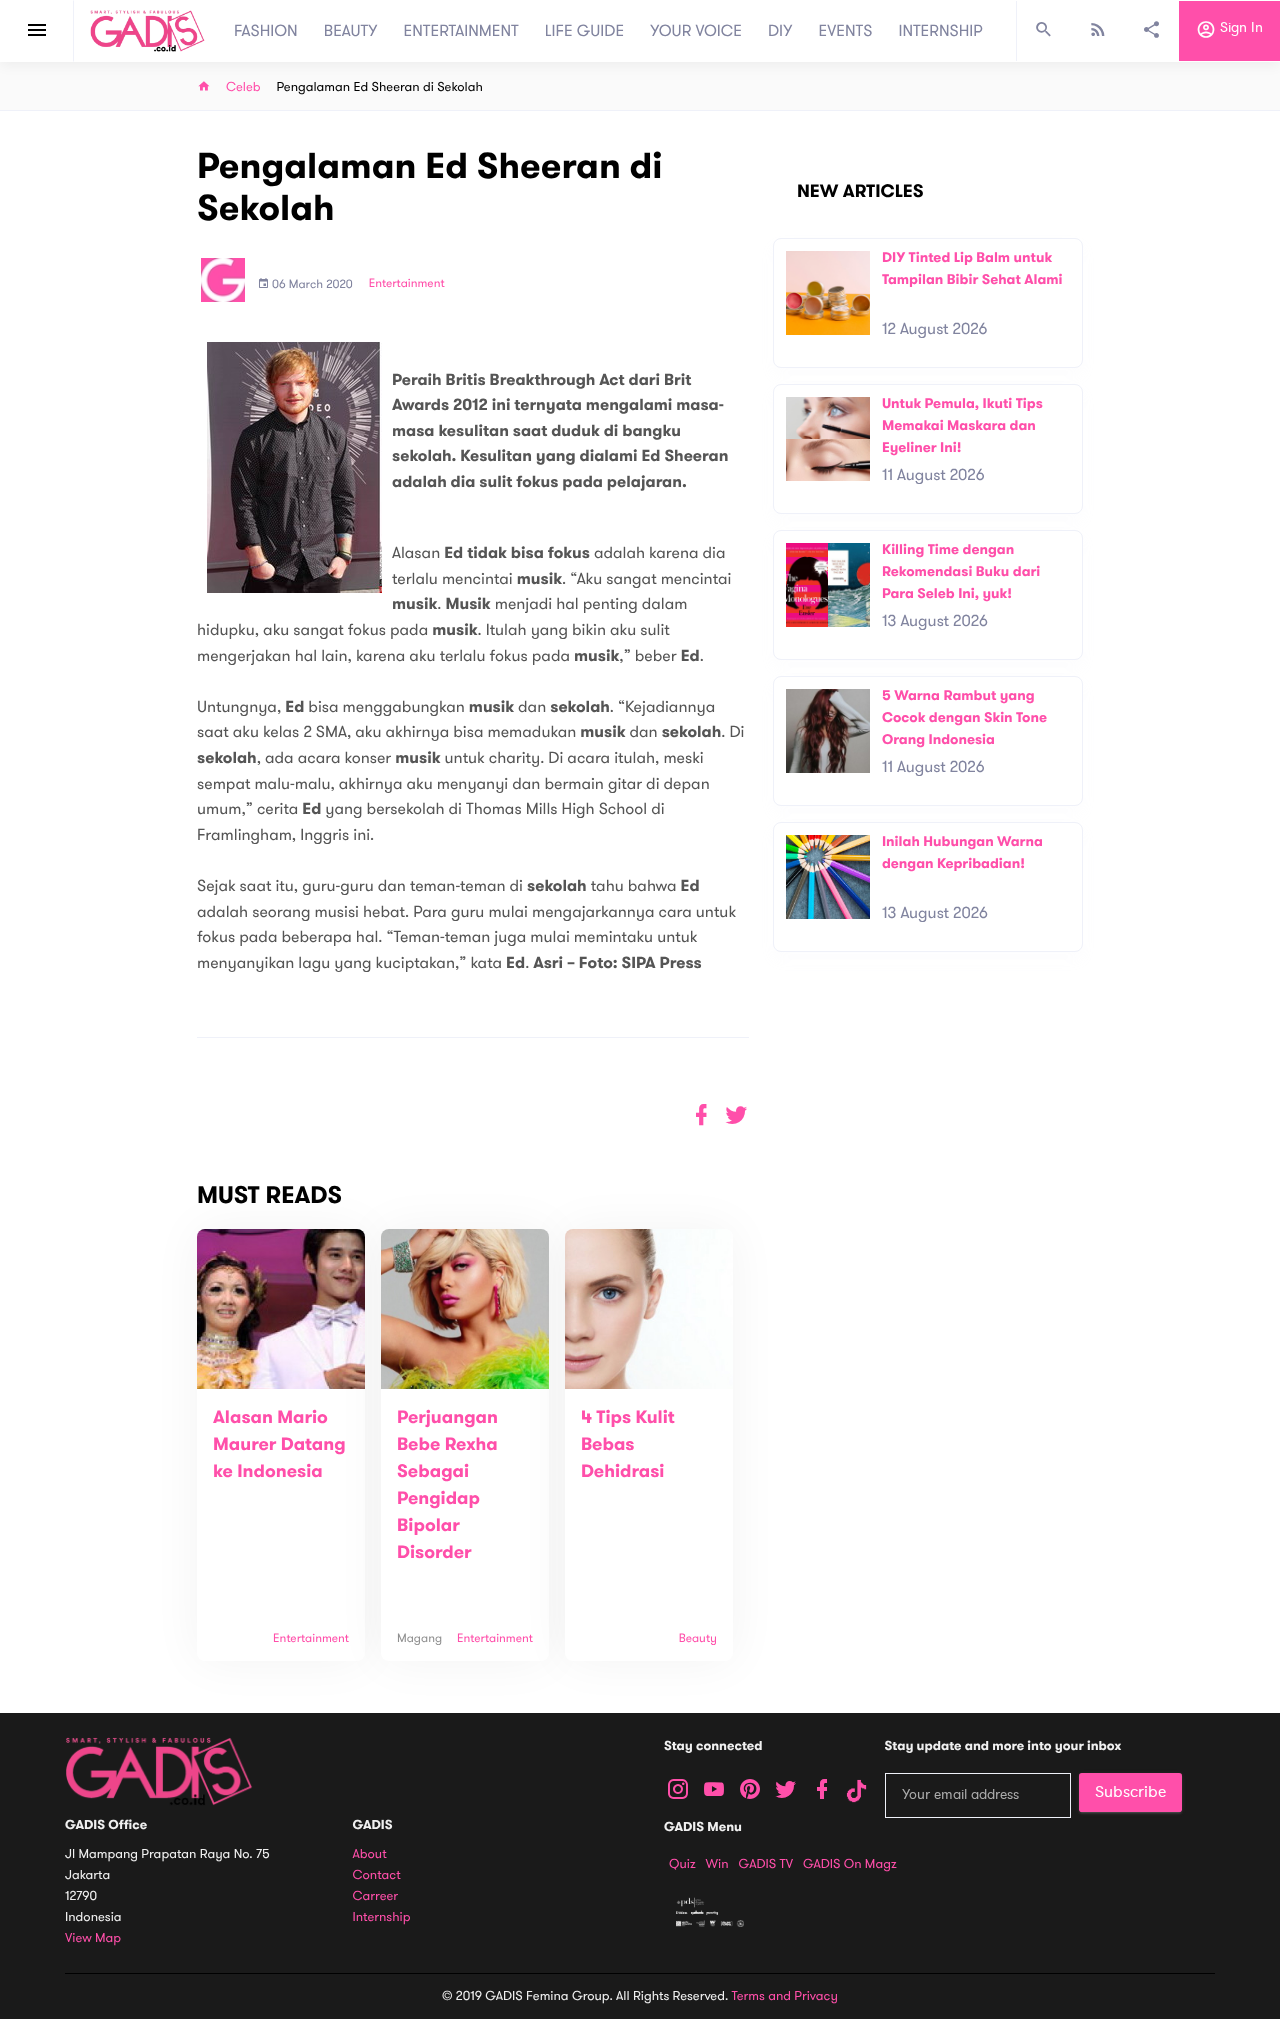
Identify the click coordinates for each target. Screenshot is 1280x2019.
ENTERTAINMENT (461, 31)
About (370, 1854)
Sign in (1239, 28)
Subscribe (1130, 1792)
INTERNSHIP (940, 31)
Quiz (682, 1864)
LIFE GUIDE (584, 31)
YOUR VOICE (696, 31)
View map (93, 1938)
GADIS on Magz (850, 1864)
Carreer (376, 1896)
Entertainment (407, 284)
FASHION (266, 31)
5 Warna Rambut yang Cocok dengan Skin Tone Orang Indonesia (964, 717)
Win (717, 1864)
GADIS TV (766, 1864)
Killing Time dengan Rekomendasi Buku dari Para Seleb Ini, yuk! (961, 571)
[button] (736, 1115)
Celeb (243, 87)
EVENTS (846, 31)
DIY (780, 31)
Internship (382, 1917)
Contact (377, 1875)
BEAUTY (351, 31)
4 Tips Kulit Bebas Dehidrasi (628, 1445)
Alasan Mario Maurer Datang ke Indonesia (279, 1445)
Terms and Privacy (785, 1996)
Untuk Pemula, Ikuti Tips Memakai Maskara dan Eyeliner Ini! (962, 425)
